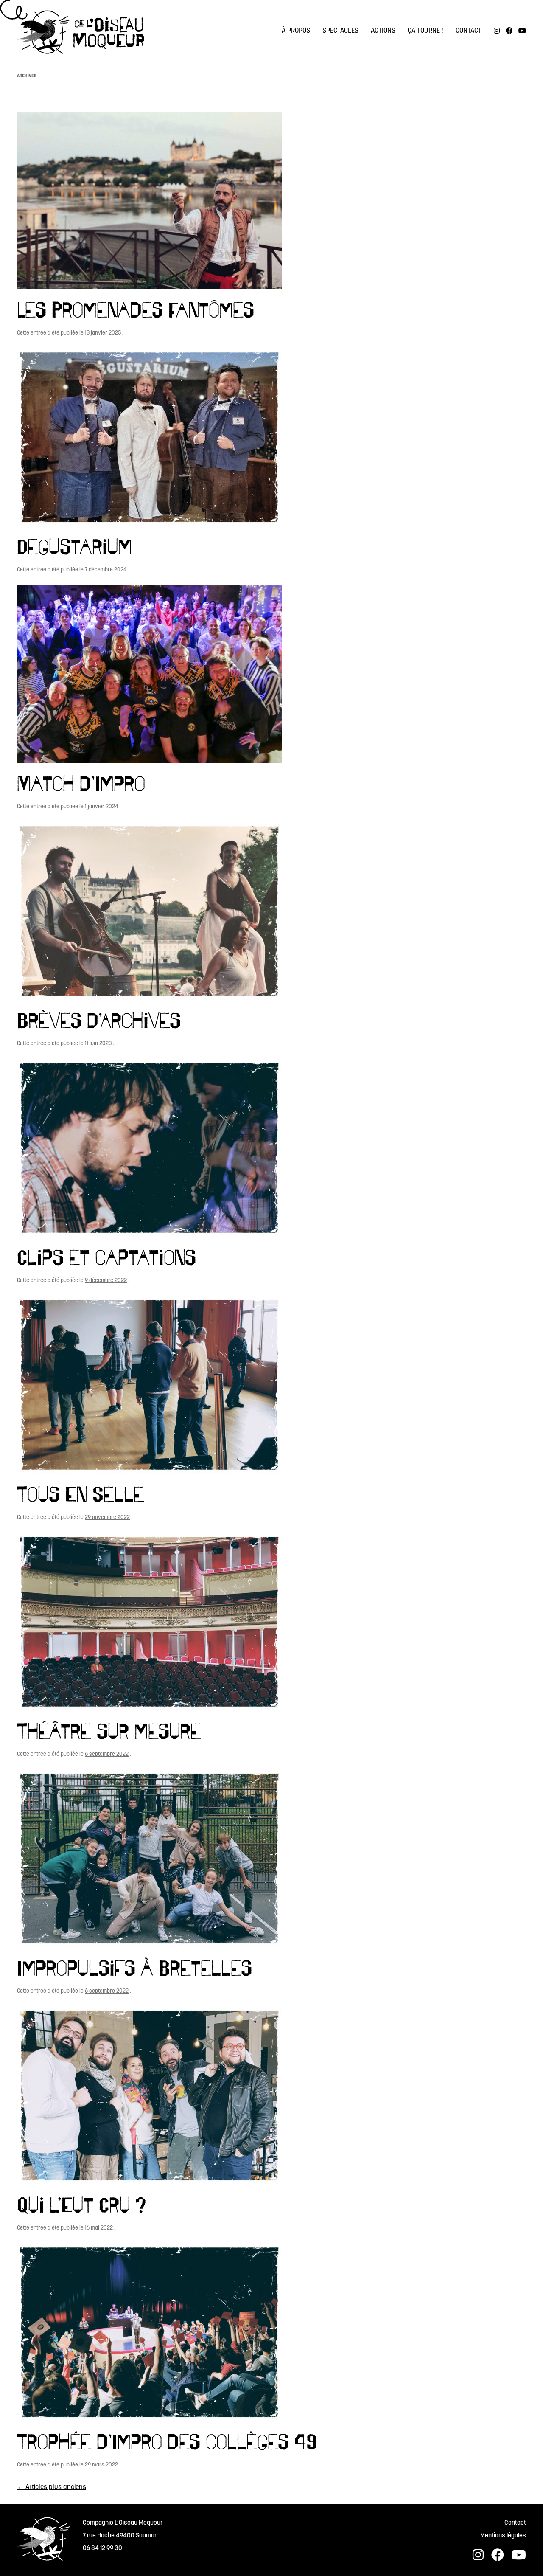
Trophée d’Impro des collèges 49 (167, 2441)
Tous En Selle (81, 1494)
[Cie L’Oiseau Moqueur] (81, 34)
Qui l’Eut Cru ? (81, 2205)
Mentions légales (503, 2536)
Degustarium (74, 546)
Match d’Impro (81, 783)
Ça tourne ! (425, 31)
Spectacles (340, 31)
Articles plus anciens (52, 2487)
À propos (296, 31)
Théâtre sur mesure (109, 1731)
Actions (383, 31)
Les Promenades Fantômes (136, 309)
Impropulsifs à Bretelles (134, 1968)
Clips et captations (106, 1257)
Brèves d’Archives (99, 1020)
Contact (469, 31)
